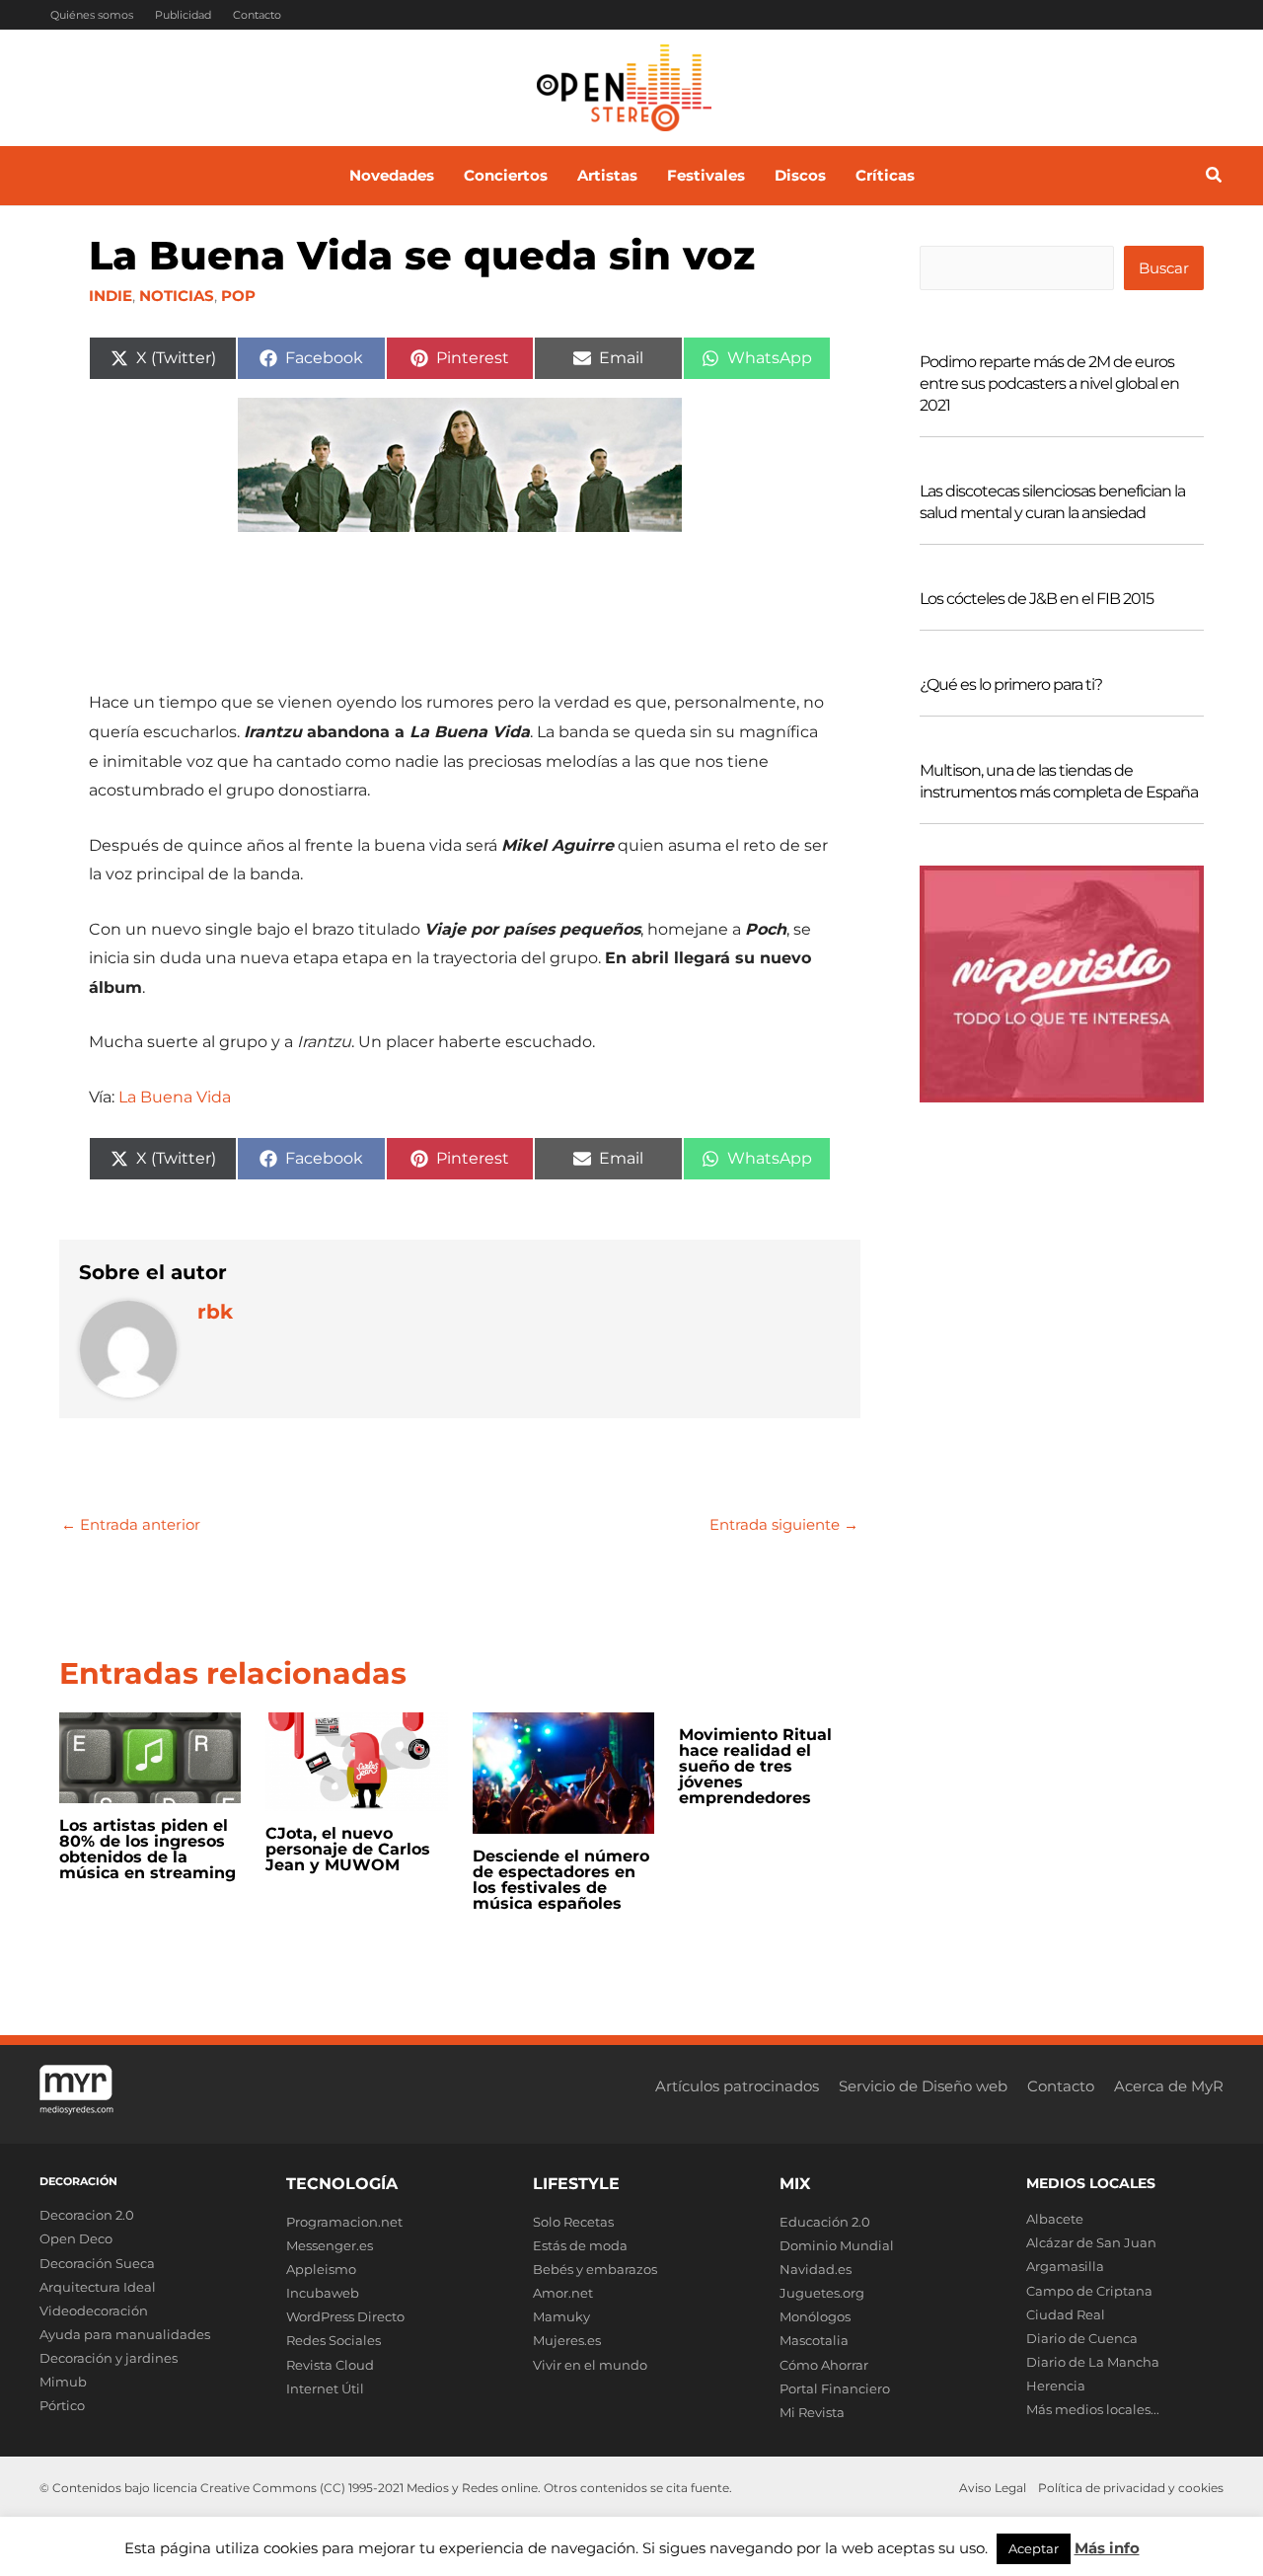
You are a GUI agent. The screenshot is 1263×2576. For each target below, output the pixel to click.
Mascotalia (814, 2340)
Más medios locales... (1093, 2409)
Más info (1107, 2548)
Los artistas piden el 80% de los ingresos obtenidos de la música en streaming (148, 1849)
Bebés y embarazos (595, 2269)
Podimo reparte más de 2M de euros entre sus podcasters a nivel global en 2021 (1049, 383)
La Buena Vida (175, 1097)
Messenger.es (330, 2245)
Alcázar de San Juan (1091, 2242)
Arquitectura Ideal (98, 2287)
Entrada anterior (131, 1524)
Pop (238, 296)
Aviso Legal (993, 2488)
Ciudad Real (1066, 2314)
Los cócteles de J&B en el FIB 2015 (1037, 599)
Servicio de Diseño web (923, 2086)
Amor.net (563, 2293)
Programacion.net (344, 2222)
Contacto (257, 15)
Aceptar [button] (1034, 2548)
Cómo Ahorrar (824, 2365)
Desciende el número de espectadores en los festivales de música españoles (561, 1880)
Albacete (1055, 2219)
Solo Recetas (573, 2222)
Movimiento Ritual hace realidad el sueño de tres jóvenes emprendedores (755, 1766)
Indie (111, 296)
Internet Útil (325, 2388)
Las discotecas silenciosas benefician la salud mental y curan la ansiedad (1052, 502)
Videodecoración (94, 2311)
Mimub (63, 2382)
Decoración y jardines (109, 2358)
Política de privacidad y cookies (1131, 2488)
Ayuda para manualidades (125, 2334)
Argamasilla (1065, 2266)
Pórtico (62, 2405)
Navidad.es (816, 2269)
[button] (1215, 178)
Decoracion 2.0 (87, 2215)
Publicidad (183, 15)
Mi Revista (812, 2412)
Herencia (1056, 2386)
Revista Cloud (330, 2365)
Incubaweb (323, 2293)
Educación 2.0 (825, 2222)
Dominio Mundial (837, 2245)
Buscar (1164, 268)
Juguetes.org (822, 2293)
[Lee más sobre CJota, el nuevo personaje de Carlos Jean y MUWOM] (356, 1760)
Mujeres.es (567, 2340)
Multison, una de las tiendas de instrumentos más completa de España (1059, 781)
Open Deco (76, 2238)
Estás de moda (580, 2245)
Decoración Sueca (97, 2263)
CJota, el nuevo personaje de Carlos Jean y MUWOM (348, 1849)
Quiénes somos (92, 15)
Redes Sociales (334, 2340)
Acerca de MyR (1169, 2086)
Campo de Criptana (1089, 2291)
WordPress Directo (345, 2316)
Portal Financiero (835, 2388)
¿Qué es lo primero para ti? (1011, 684)
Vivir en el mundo (590, 2365)
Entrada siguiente (784, 1524)
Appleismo (321, 2269)
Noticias (177, 296)
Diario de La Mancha (1093, 2362)
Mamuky (561, 2316)
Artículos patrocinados (737, 2086)
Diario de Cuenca (1082, 2338)
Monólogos (815, 2316)
